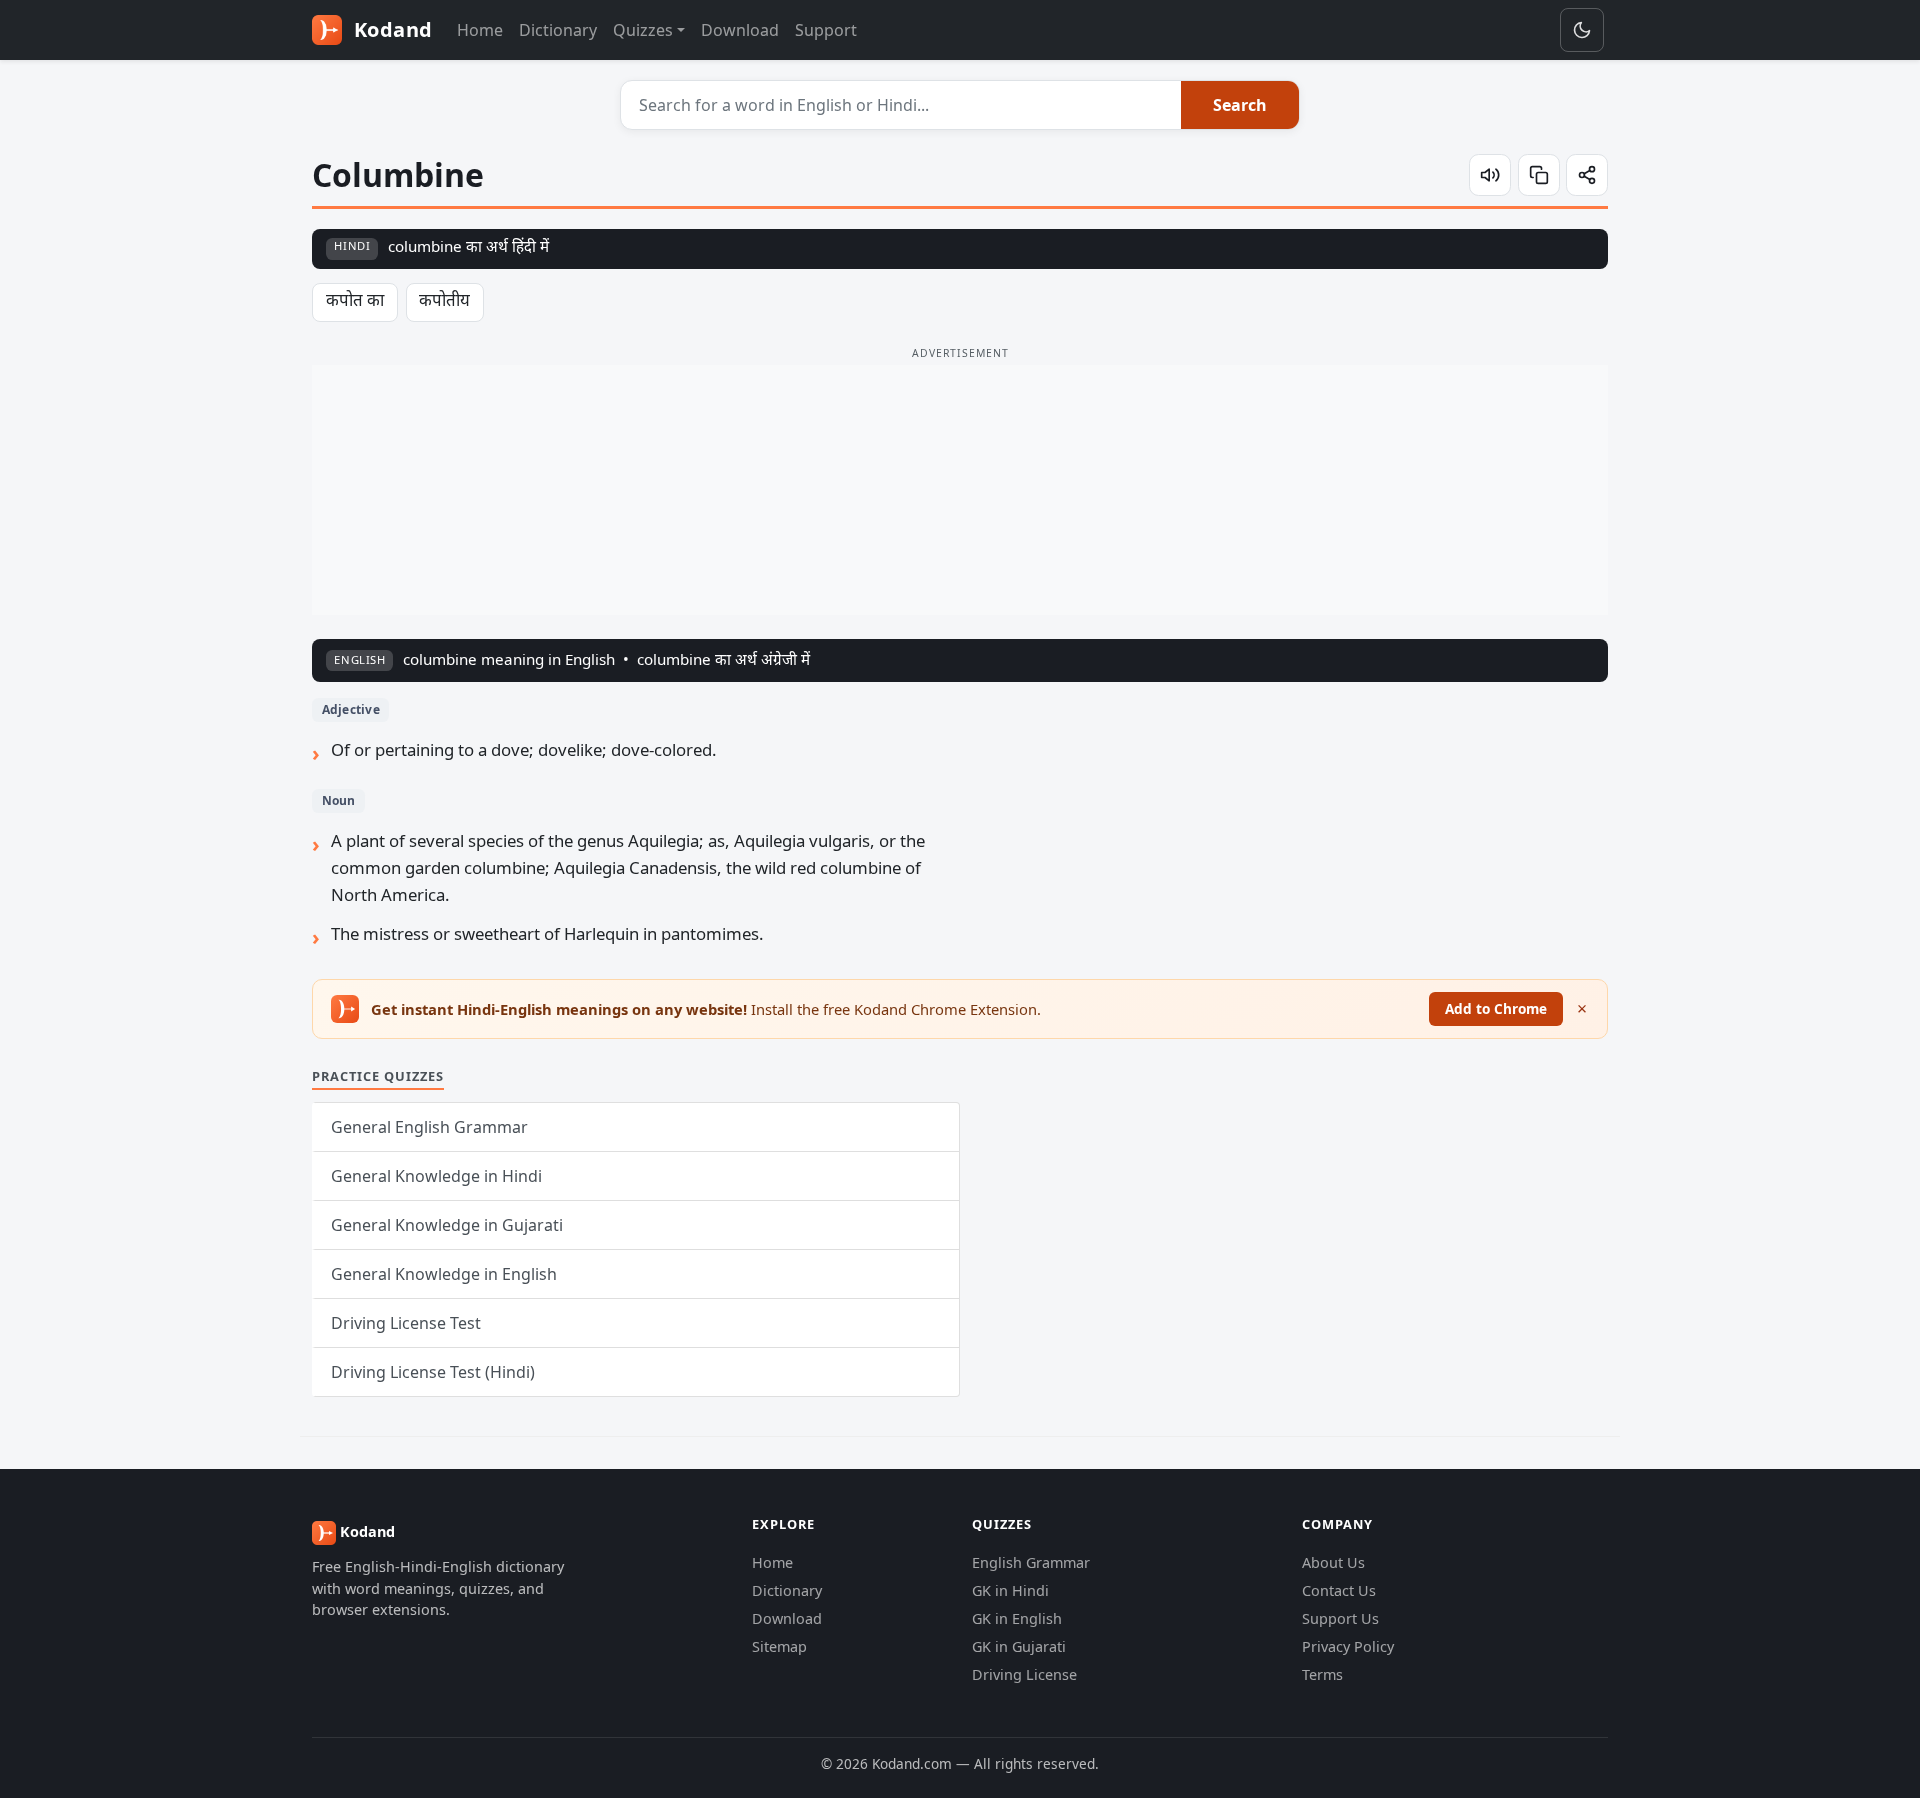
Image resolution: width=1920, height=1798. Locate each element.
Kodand (390, 29)
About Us (1333, 1562)
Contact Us (1339, 1590)
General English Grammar (429, 1127)
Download (740, 30)
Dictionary (558, 30)
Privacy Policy (1348, 1646)
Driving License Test (406, 1323)
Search (1240, 105)
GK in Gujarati (1019, 1646)
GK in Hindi (1010, 1590)
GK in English (1017, 1618)
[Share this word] (1587, 175)
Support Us (1340, 1618)
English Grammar (1031, 1562)
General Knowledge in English (444, 1274)
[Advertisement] (960, 490)
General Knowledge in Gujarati (447, 1225)
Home (480, 30)
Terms (1322, 1674)
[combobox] (901, 105)
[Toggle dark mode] (1582, 30)
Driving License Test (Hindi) (433, 1372)
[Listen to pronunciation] (1490, 175)
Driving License (1024, 1674)
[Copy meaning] (1539, 175)
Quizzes (643, 30)
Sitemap (779, 1646)
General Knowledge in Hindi (436, 1176)
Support (826, 30)
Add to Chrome (1496, 1008)
